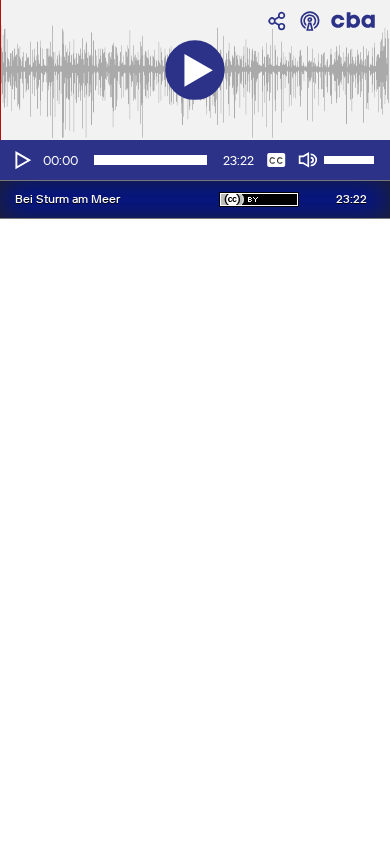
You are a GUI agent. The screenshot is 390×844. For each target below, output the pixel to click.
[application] (195, 160)
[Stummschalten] (308, 160)
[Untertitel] (276, 160)
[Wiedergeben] (21, 160)
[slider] (352, 158)
